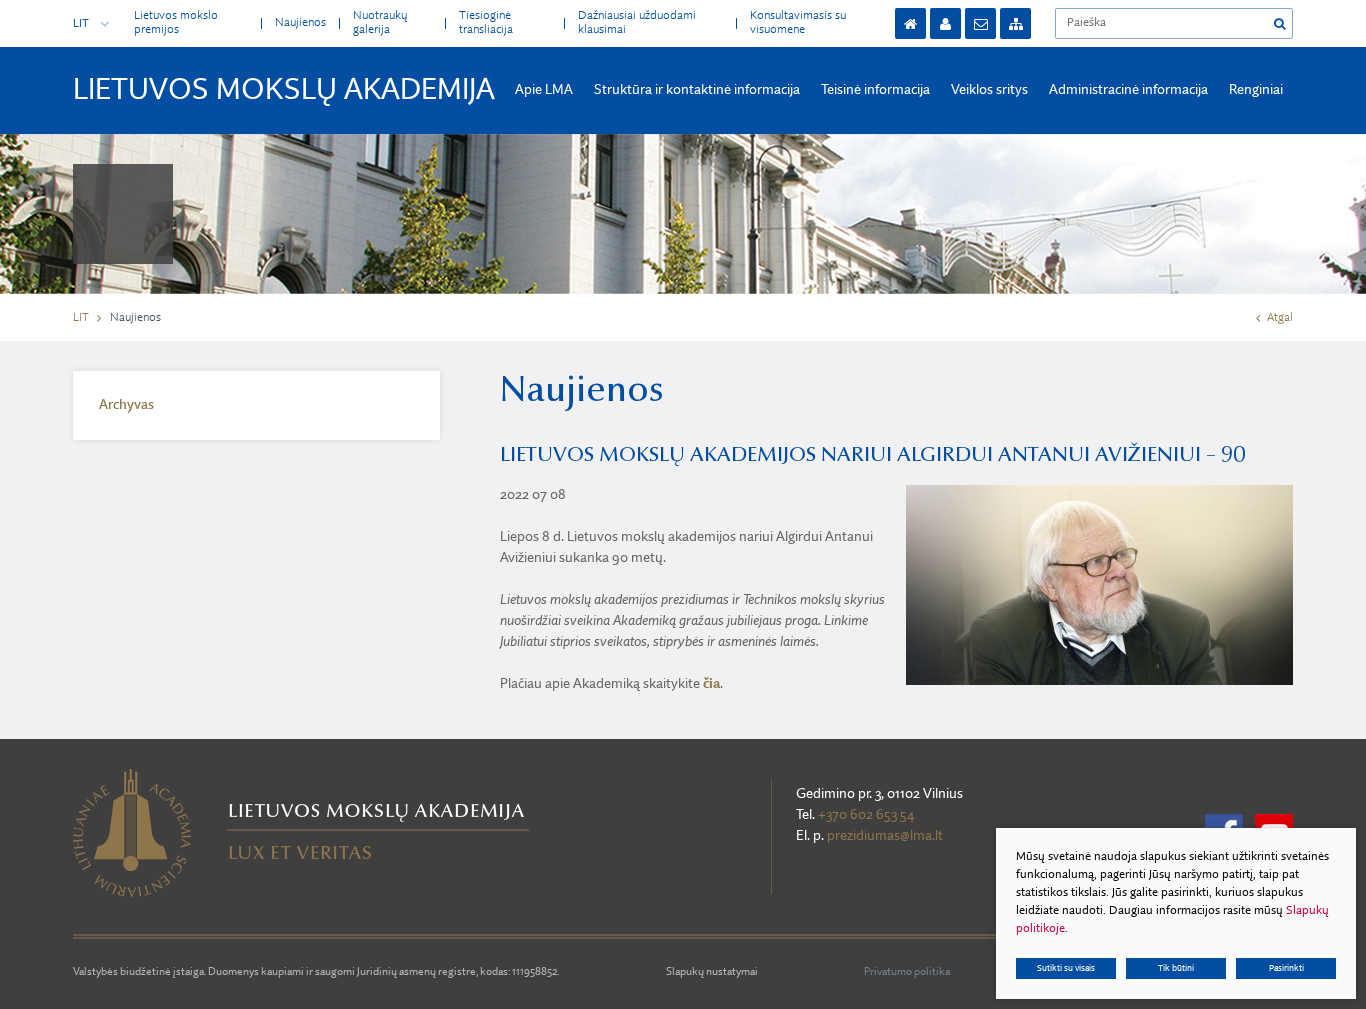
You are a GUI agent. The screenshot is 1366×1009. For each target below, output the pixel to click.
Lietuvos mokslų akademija (284, 91)
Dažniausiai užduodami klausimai (637, 22)
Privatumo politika (907, 972)
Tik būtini (1176, 968)
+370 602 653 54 (866, 815)
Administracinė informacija (1128, 90)
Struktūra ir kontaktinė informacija (697, 90)
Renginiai (1256, 90)
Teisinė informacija (875, 90)
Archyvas (126, 405)
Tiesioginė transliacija (486, 22)
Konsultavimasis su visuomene (798, 22)
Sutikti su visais (1066, 968)
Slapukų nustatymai (712, 972)
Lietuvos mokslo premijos (176, 22)
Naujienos (300, 23)
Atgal (1280, 318)
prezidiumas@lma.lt (885, 836)
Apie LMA (544, 90)
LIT (81, 24)
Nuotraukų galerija (380, 22)
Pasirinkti (1286, 968)
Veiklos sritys (989, 90)
